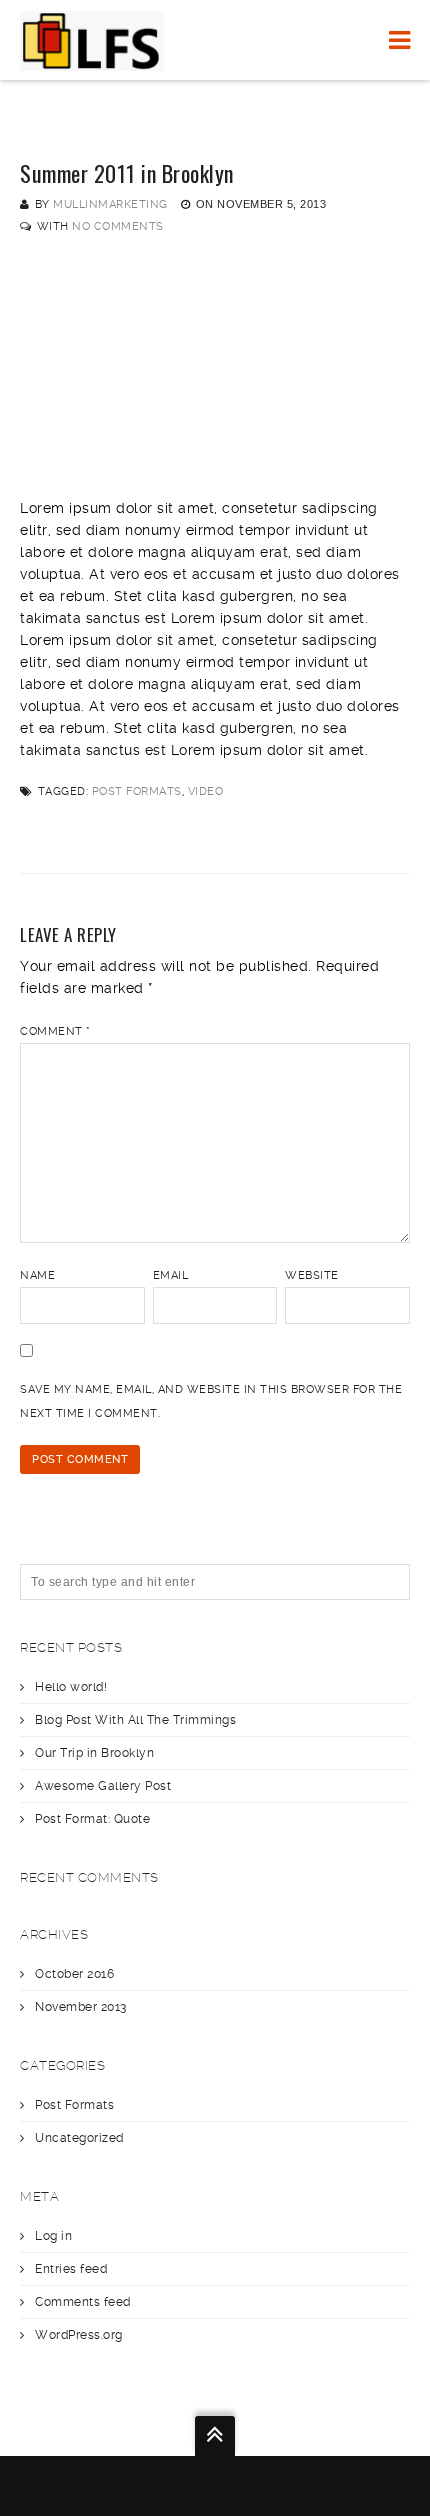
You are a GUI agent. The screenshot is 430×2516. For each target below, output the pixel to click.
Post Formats (137, 791)
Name (37, 1275)
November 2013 (81, 2007)
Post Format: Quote (92, 1819)
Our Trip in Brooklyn (94, 1753)
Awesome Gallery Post (103, 1786)
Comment (55, 1031)
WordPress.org (79, 2335)
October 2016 (74, 1974)
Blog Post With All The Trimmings (135, 1720)
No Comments (118, 226)
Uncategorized (79, 2138)
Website (312, 1275)
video (206, 791)
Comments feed (83, 2302)
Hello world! (71, 1687)
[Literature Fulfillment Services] (92, 40)
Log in (53, 2236)
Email (171, 1275)
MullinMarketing (110, 204)
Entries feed (71, 2269)
